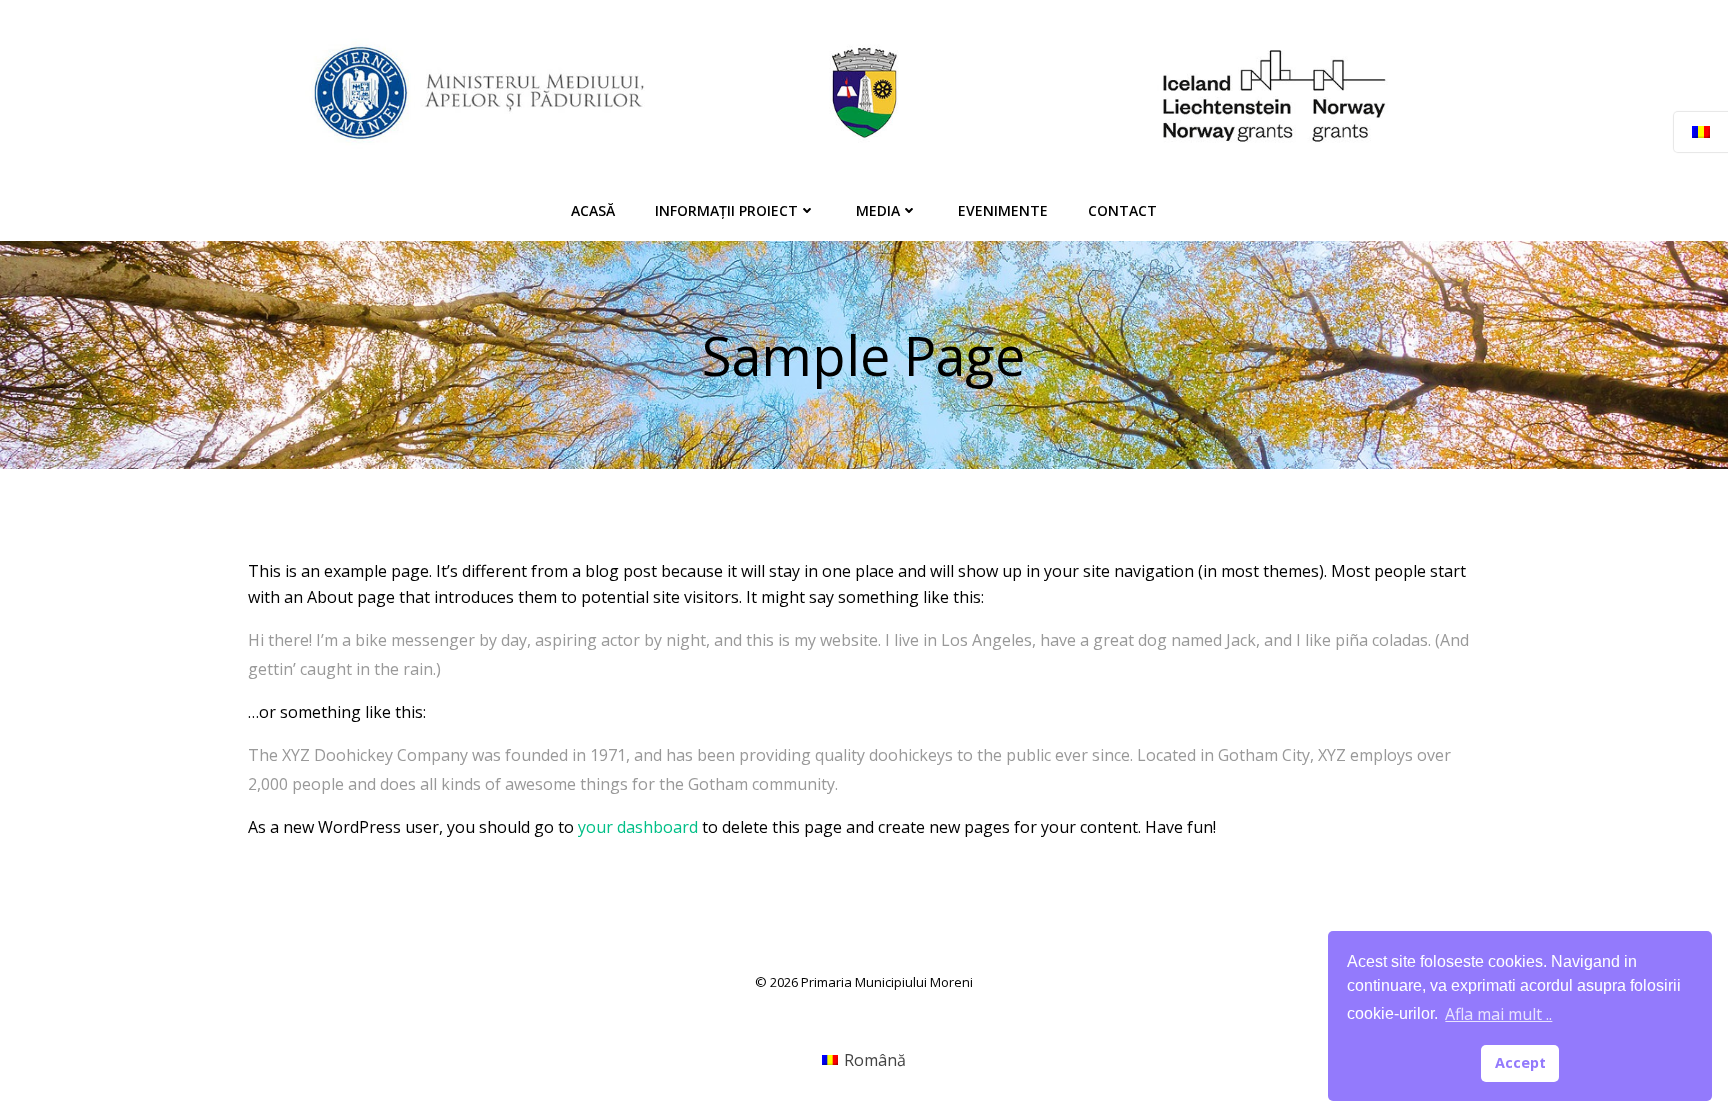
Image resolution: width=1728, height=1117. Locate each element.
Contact (1122, 210)
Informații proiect (726, 210)
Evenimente (1003, 210)
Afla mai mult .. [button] (1498, 1014)
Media (878, 210)
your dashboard (638, 827)
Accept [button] (1520, 1062)
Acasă (593, 210)
